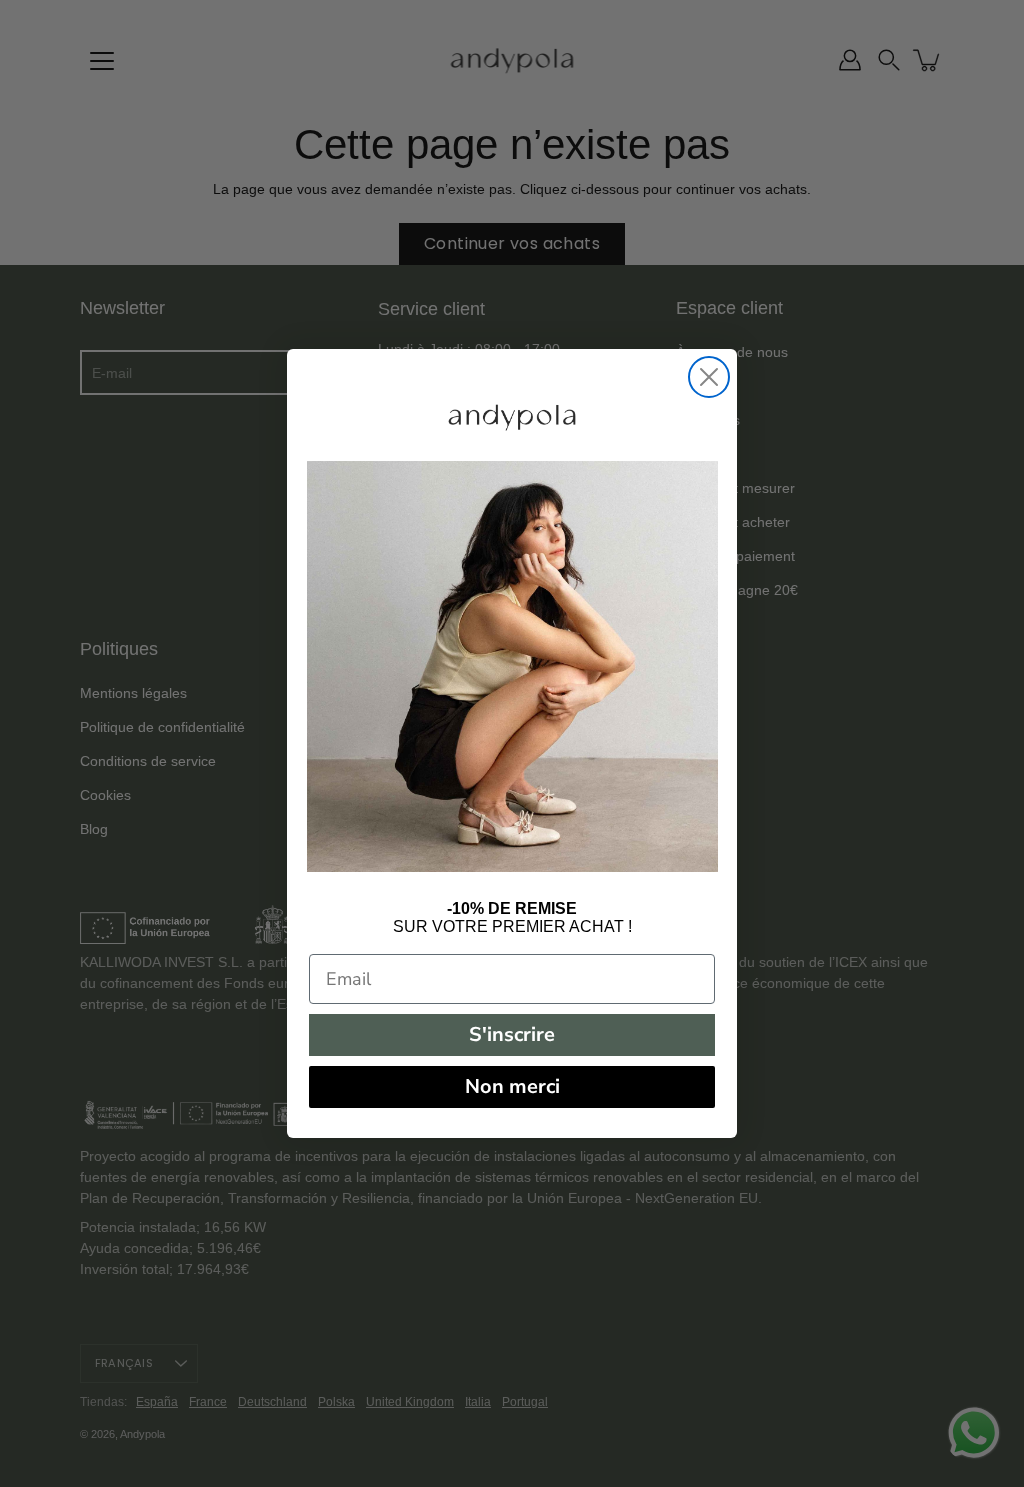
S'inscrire (512, 1034)
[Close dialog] (709, 377)
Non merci (512, 1086)
